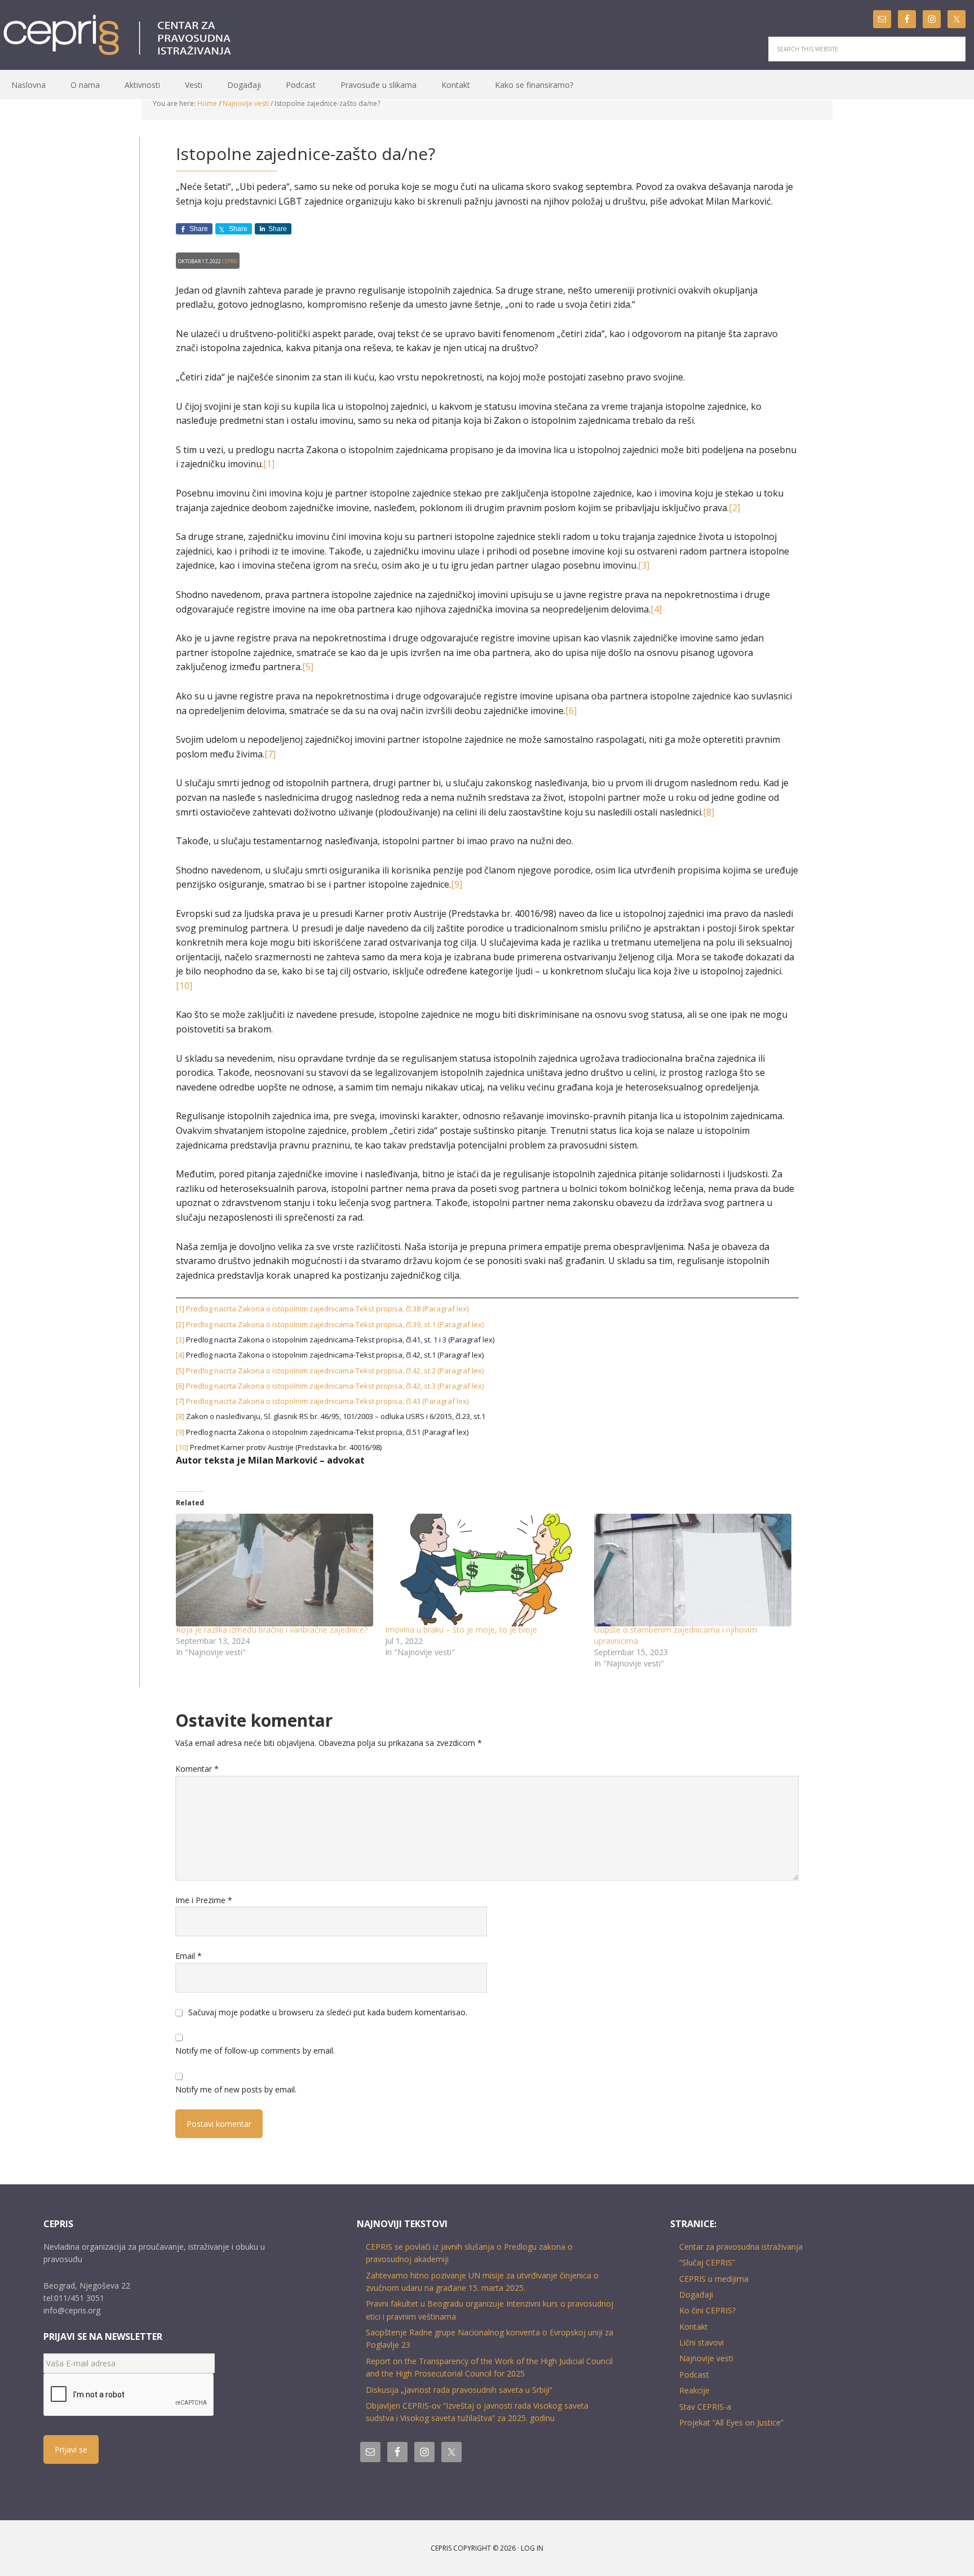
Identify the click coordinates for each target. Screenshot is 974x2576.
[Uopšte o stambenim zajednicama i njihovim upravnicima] (693, 1570)
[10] (184, 986)
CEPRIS (119, 36)
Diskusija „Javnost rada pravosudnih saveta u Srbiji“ (459, 2390)
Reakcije (694, 2390)
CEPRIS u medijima (714, 2279)
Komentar (197, 1769)
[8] (709, 812)
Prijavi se (71, 2449)
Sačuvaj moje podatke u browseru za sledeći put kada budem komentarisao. (328, 2012)
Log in (532, 2548)
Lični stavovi (701, 2342)
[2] (734, 508)
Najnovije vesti (706, 2358)
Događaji (696, 2295)
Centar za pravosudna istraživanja (741, 2247)
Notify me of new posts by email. (236, 2089)
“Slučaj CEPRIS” (707, 2262)
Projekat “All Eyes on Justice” (731, 2422)
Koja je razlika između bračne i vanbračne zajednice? (272, 1630)
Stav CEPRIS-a (705, 2407)
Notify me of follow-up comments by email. (255, 2050)
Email (189, 1956)
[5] (308, 667)
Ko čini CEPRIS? (707, 2310)
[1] (269, 464)
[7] (270, 754)
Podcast (694, 2375)
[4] (656, 609)
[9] (457, 884)
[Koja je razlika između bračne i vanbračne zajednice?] (275, 1570)
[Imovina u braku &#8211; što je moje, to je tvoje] (484, 1570)
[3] (644, 565)
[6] (571, 711)
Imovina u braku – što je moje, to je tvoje (461, 1630)
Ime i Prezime (204, 1900)
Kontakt (694, 2327)
